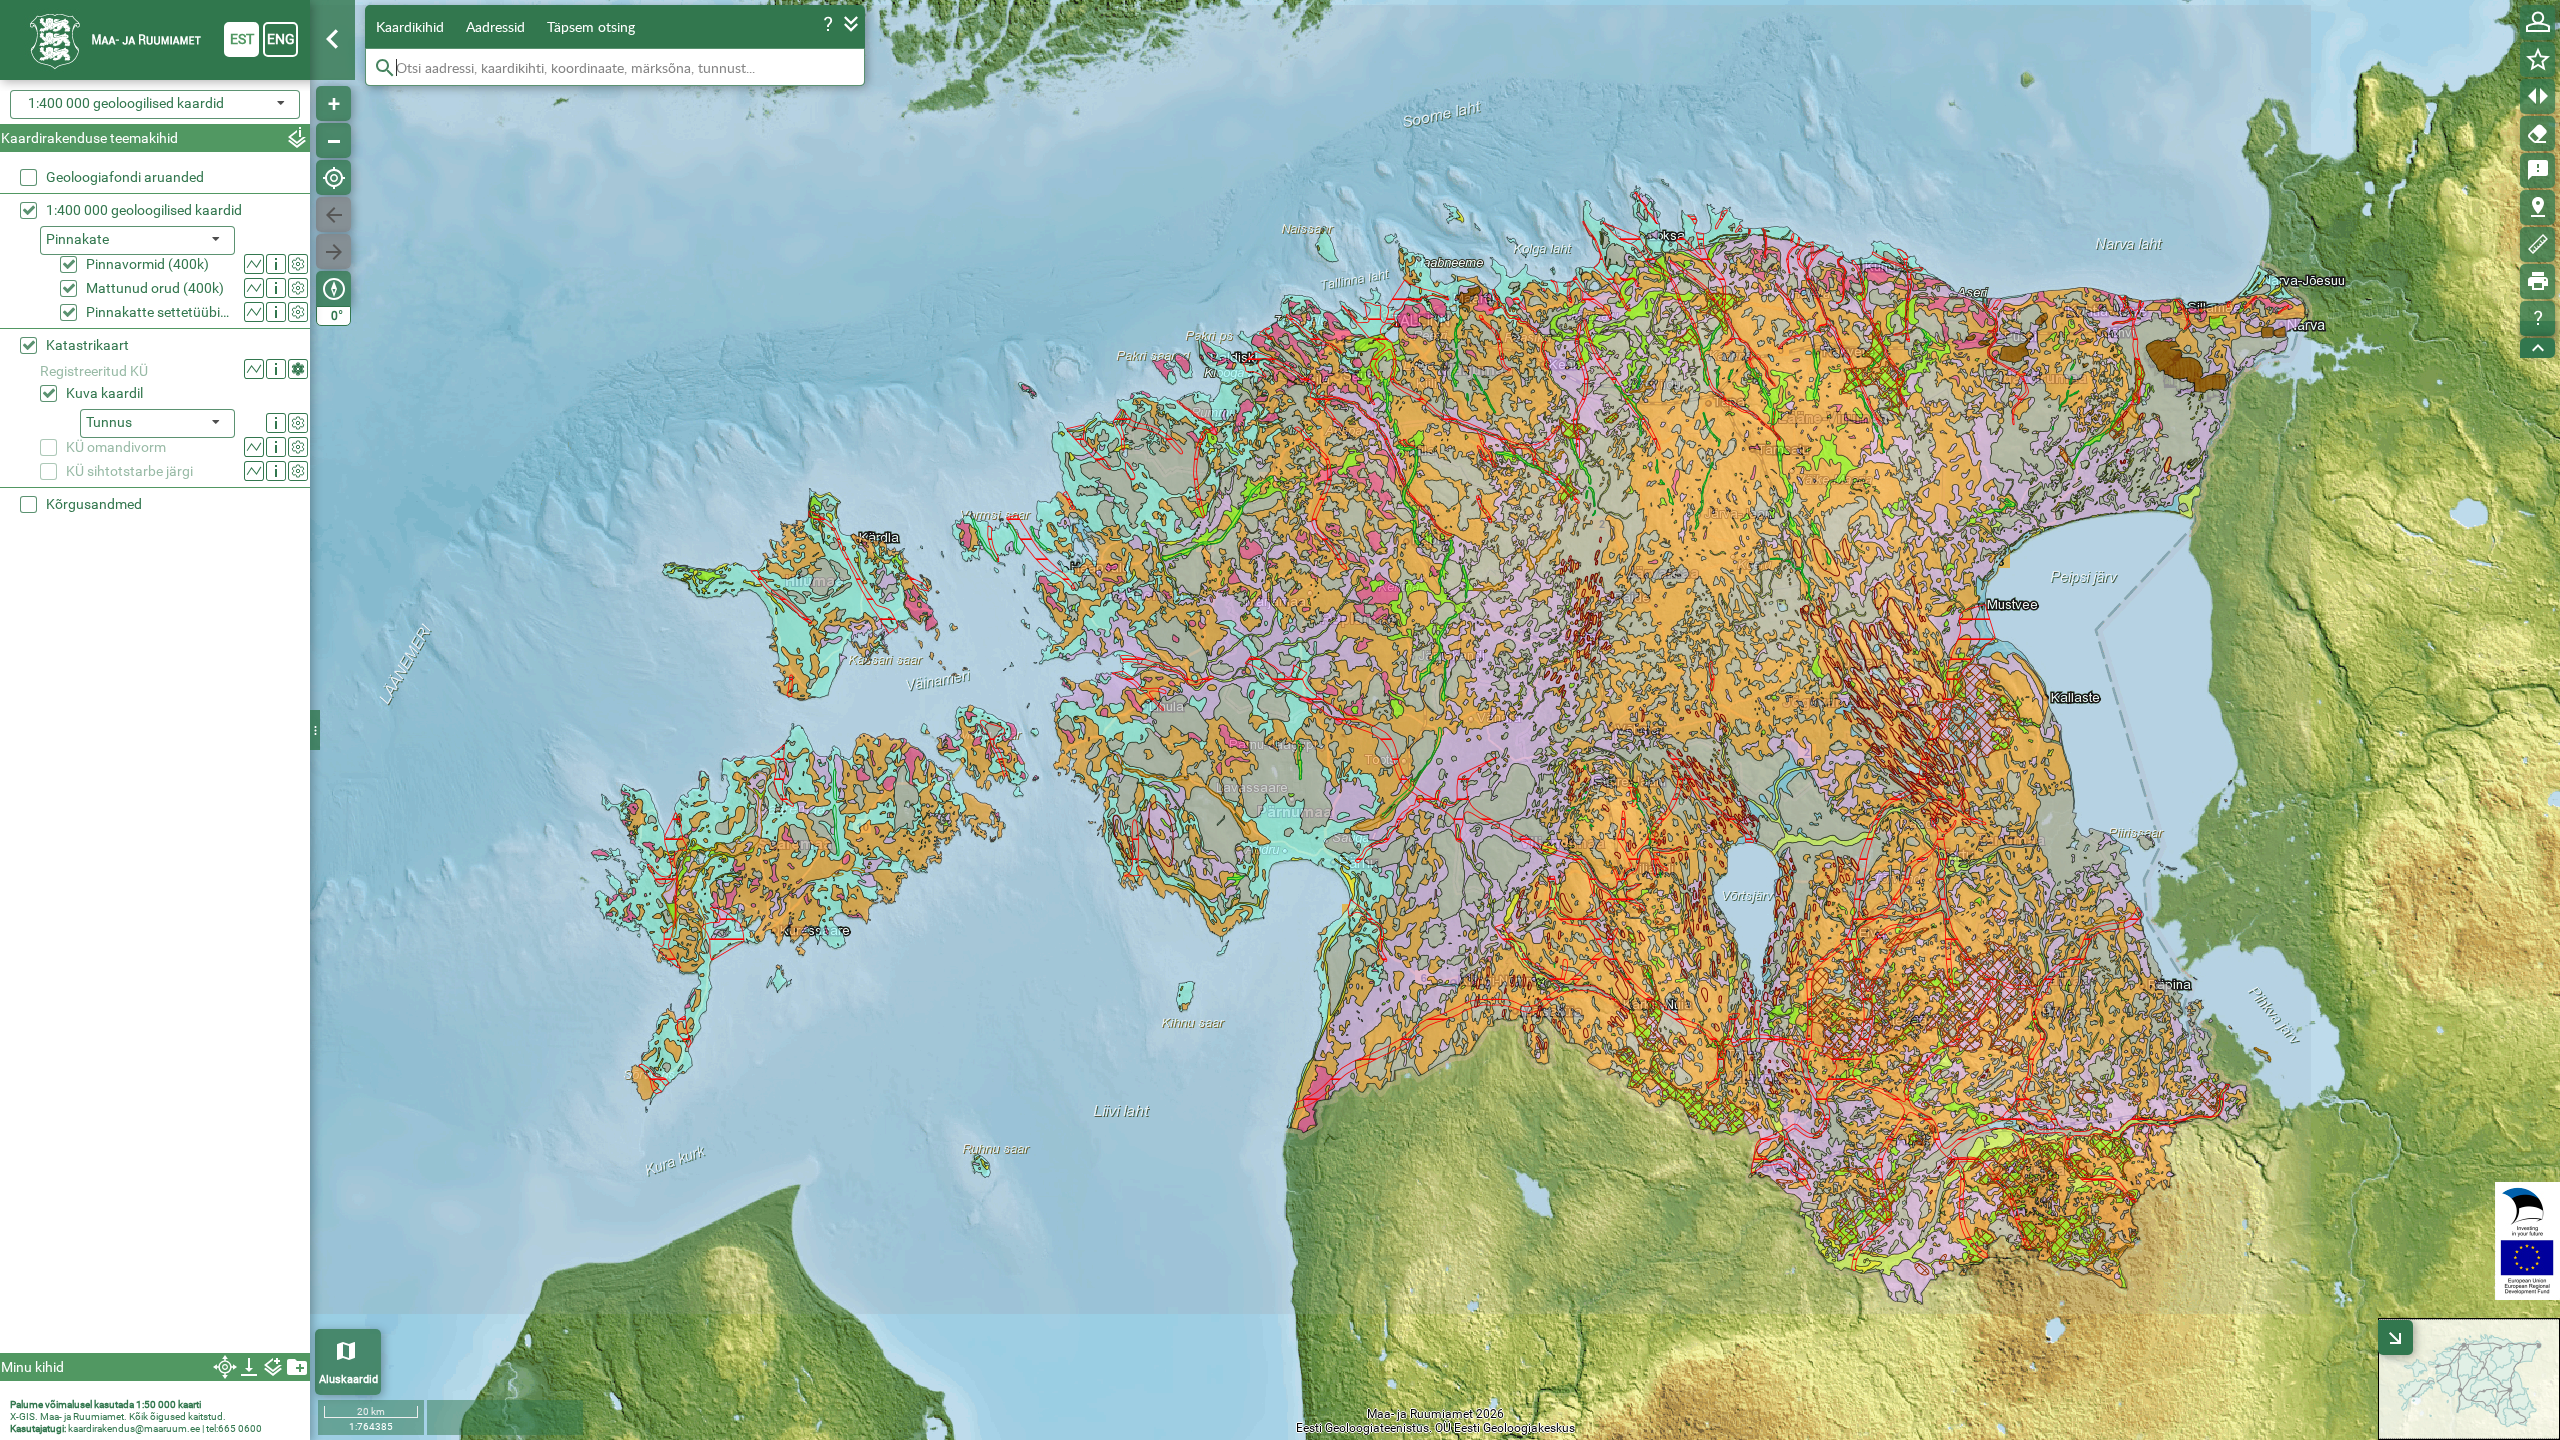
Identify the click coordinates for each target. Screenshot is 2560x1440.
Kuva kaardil (104, 393)
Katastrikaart (87, 345)
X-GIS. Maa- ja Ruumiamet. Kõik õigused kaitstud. (118, 1416)
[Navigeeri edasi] (333, 251)
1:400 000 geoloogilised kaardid (144, 210)
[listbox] (137, 240)
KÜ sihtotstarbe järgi (129, 471)
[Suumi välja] (333, 140)
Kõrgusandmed (94, 504)
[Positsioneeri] (333, 177)
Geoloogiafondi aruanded (125, 177)
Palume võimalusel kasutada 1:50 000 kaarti (105, 1404)
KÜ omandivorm (116, 447)
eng (281, 39)
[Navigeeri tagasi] (333, 214)
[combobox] (155, 104)
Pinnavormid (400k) (147, 264)
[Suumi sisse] (333, 103)
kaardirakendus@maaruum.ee (134, 1428)
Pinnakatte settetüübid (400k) (160, 312)
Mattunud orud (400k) (155, 288)
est (242, 39)
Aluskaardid (348, 1379)
